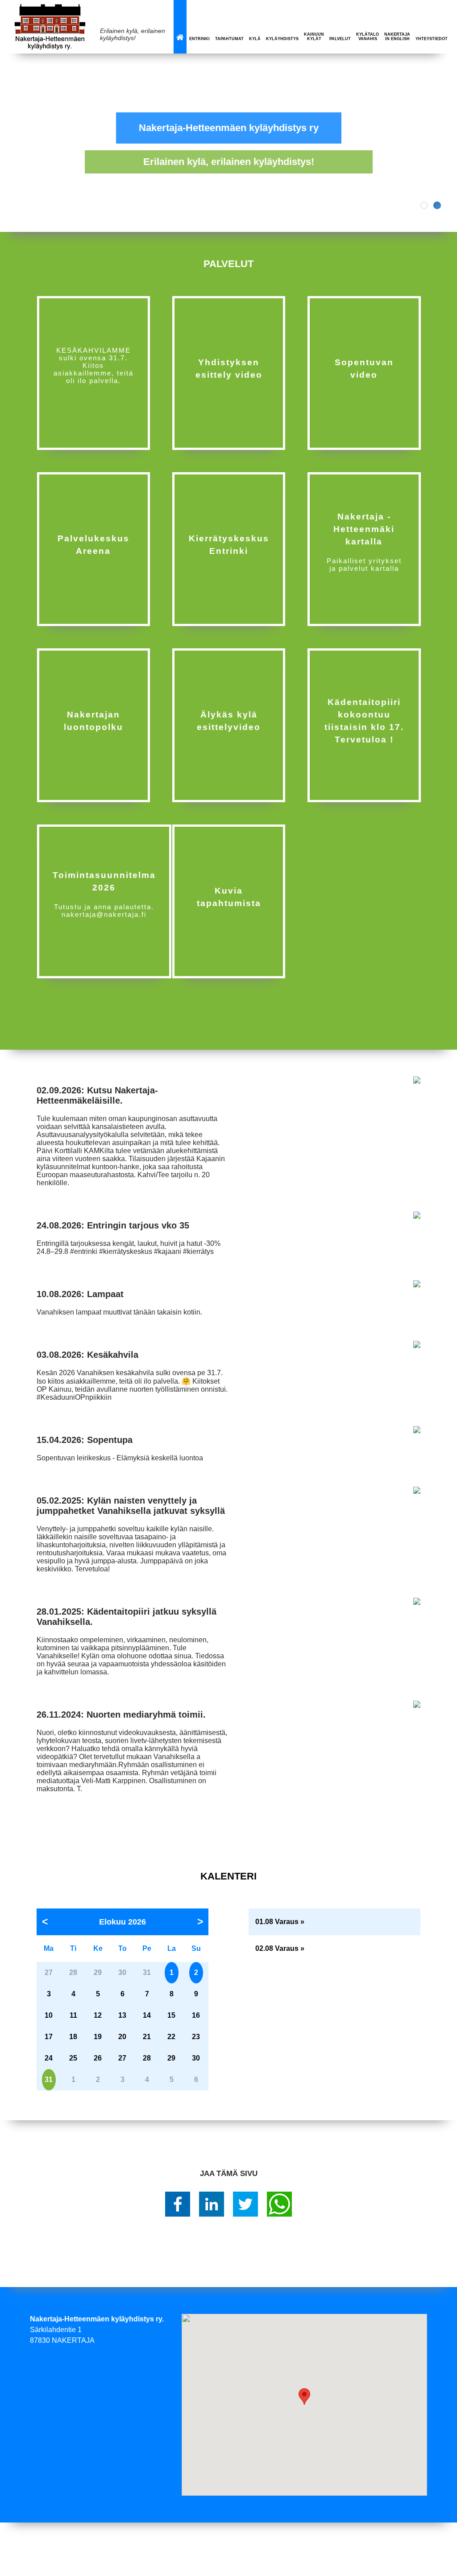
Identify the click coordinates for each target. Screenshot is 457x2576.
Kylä (255, 39)
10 (49, 2015)
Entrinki (199, 39)
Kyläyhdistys (282, 39)
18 (73, 2037)
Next (444, 143)
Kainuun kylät (314, 37)
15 (171, 2015)
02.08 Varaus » (280, 1948)
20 (122, 2037)
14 (147, 2015)
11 (73, 2015)
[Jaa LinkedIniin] (212, 2204)
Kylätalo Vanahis (368, 37)
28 (147, 2058)
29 (171, 2058)
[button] (304, 2397)
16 (196, 2015)
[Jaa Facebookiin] (178, 2204)
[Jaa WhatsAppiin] (279, 2204)
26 (98, 2058)
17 (49, 2037)
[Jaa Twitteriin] (245, 2204)
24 (49, 2058)
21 (147, 2037)
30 (196, 2058)
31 (49, 2079)
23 (196, 2037)
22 (171, 2037)
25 (73, 2058)
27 (122, 2058)
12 (98, 2015)
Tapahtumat (229, 39)
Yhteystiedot (432, 39)
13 (122, 2015)
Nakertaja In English (397, 37)
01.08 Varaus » (280, 1922)
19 (98, 2037)
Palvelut (340, 39)
